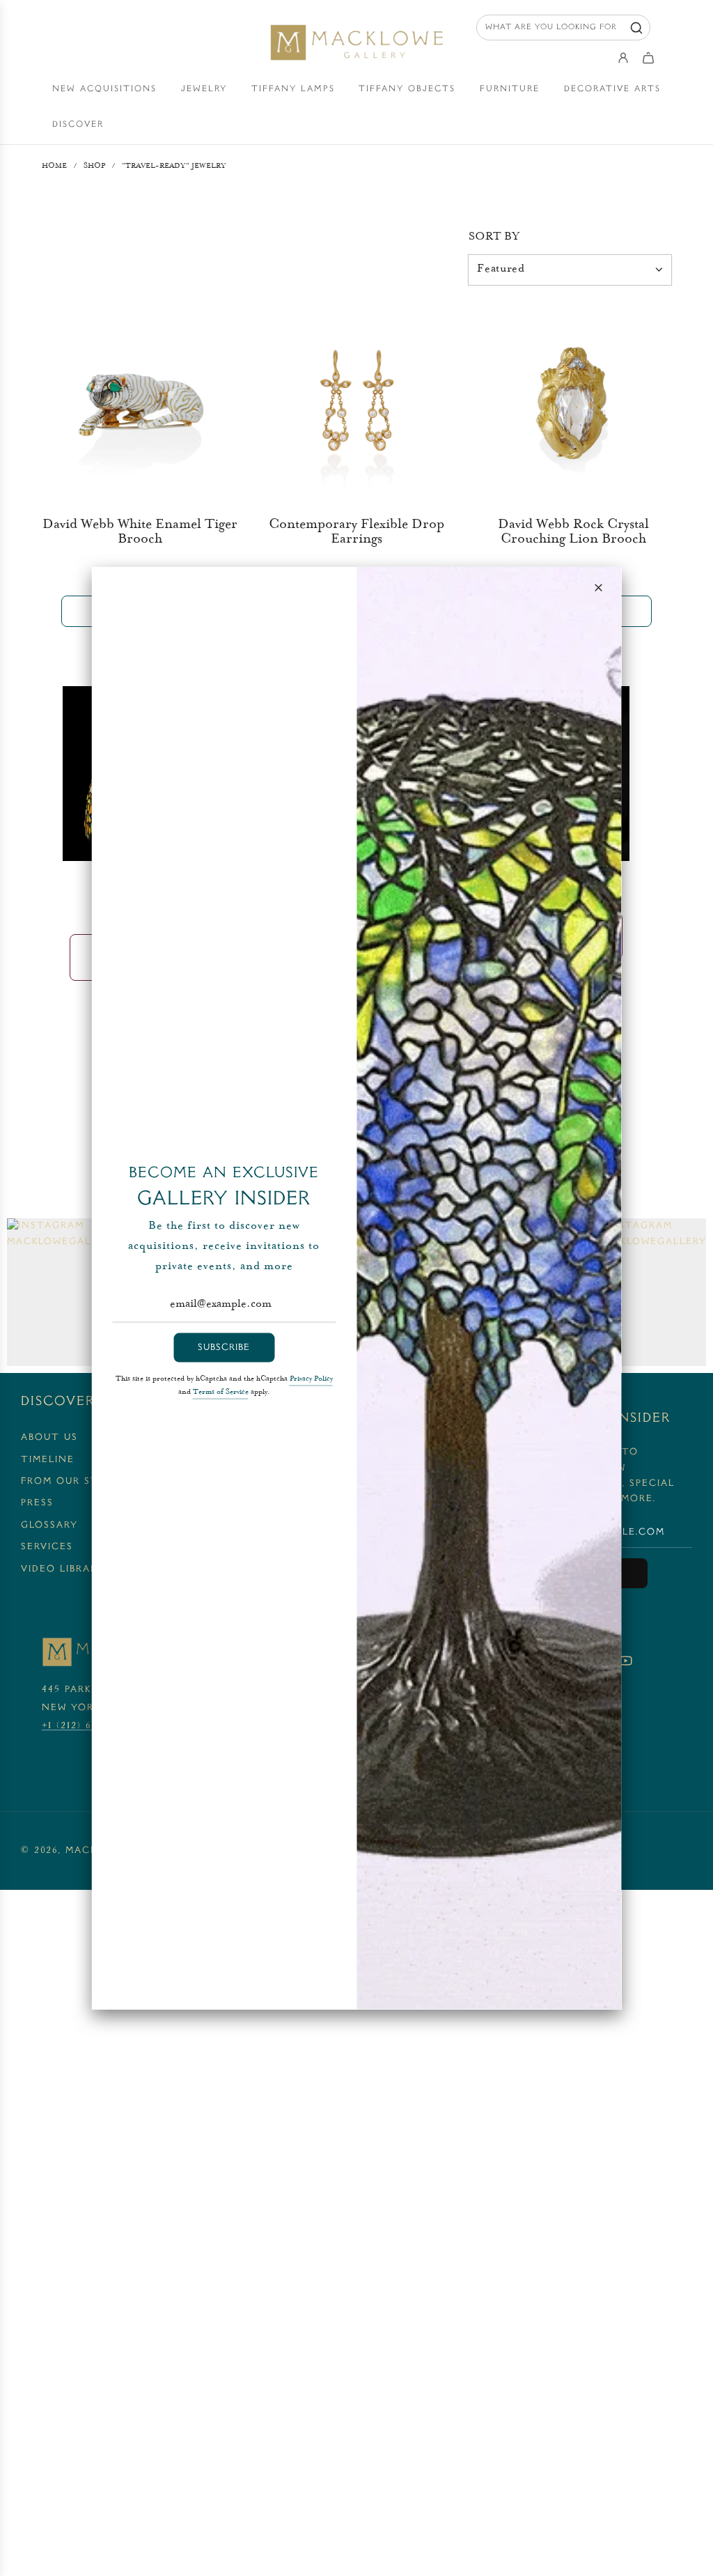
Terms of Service (221, 1392)
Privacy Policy (311, 1379)
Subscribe (224, 1347)
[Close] (599, 588)
